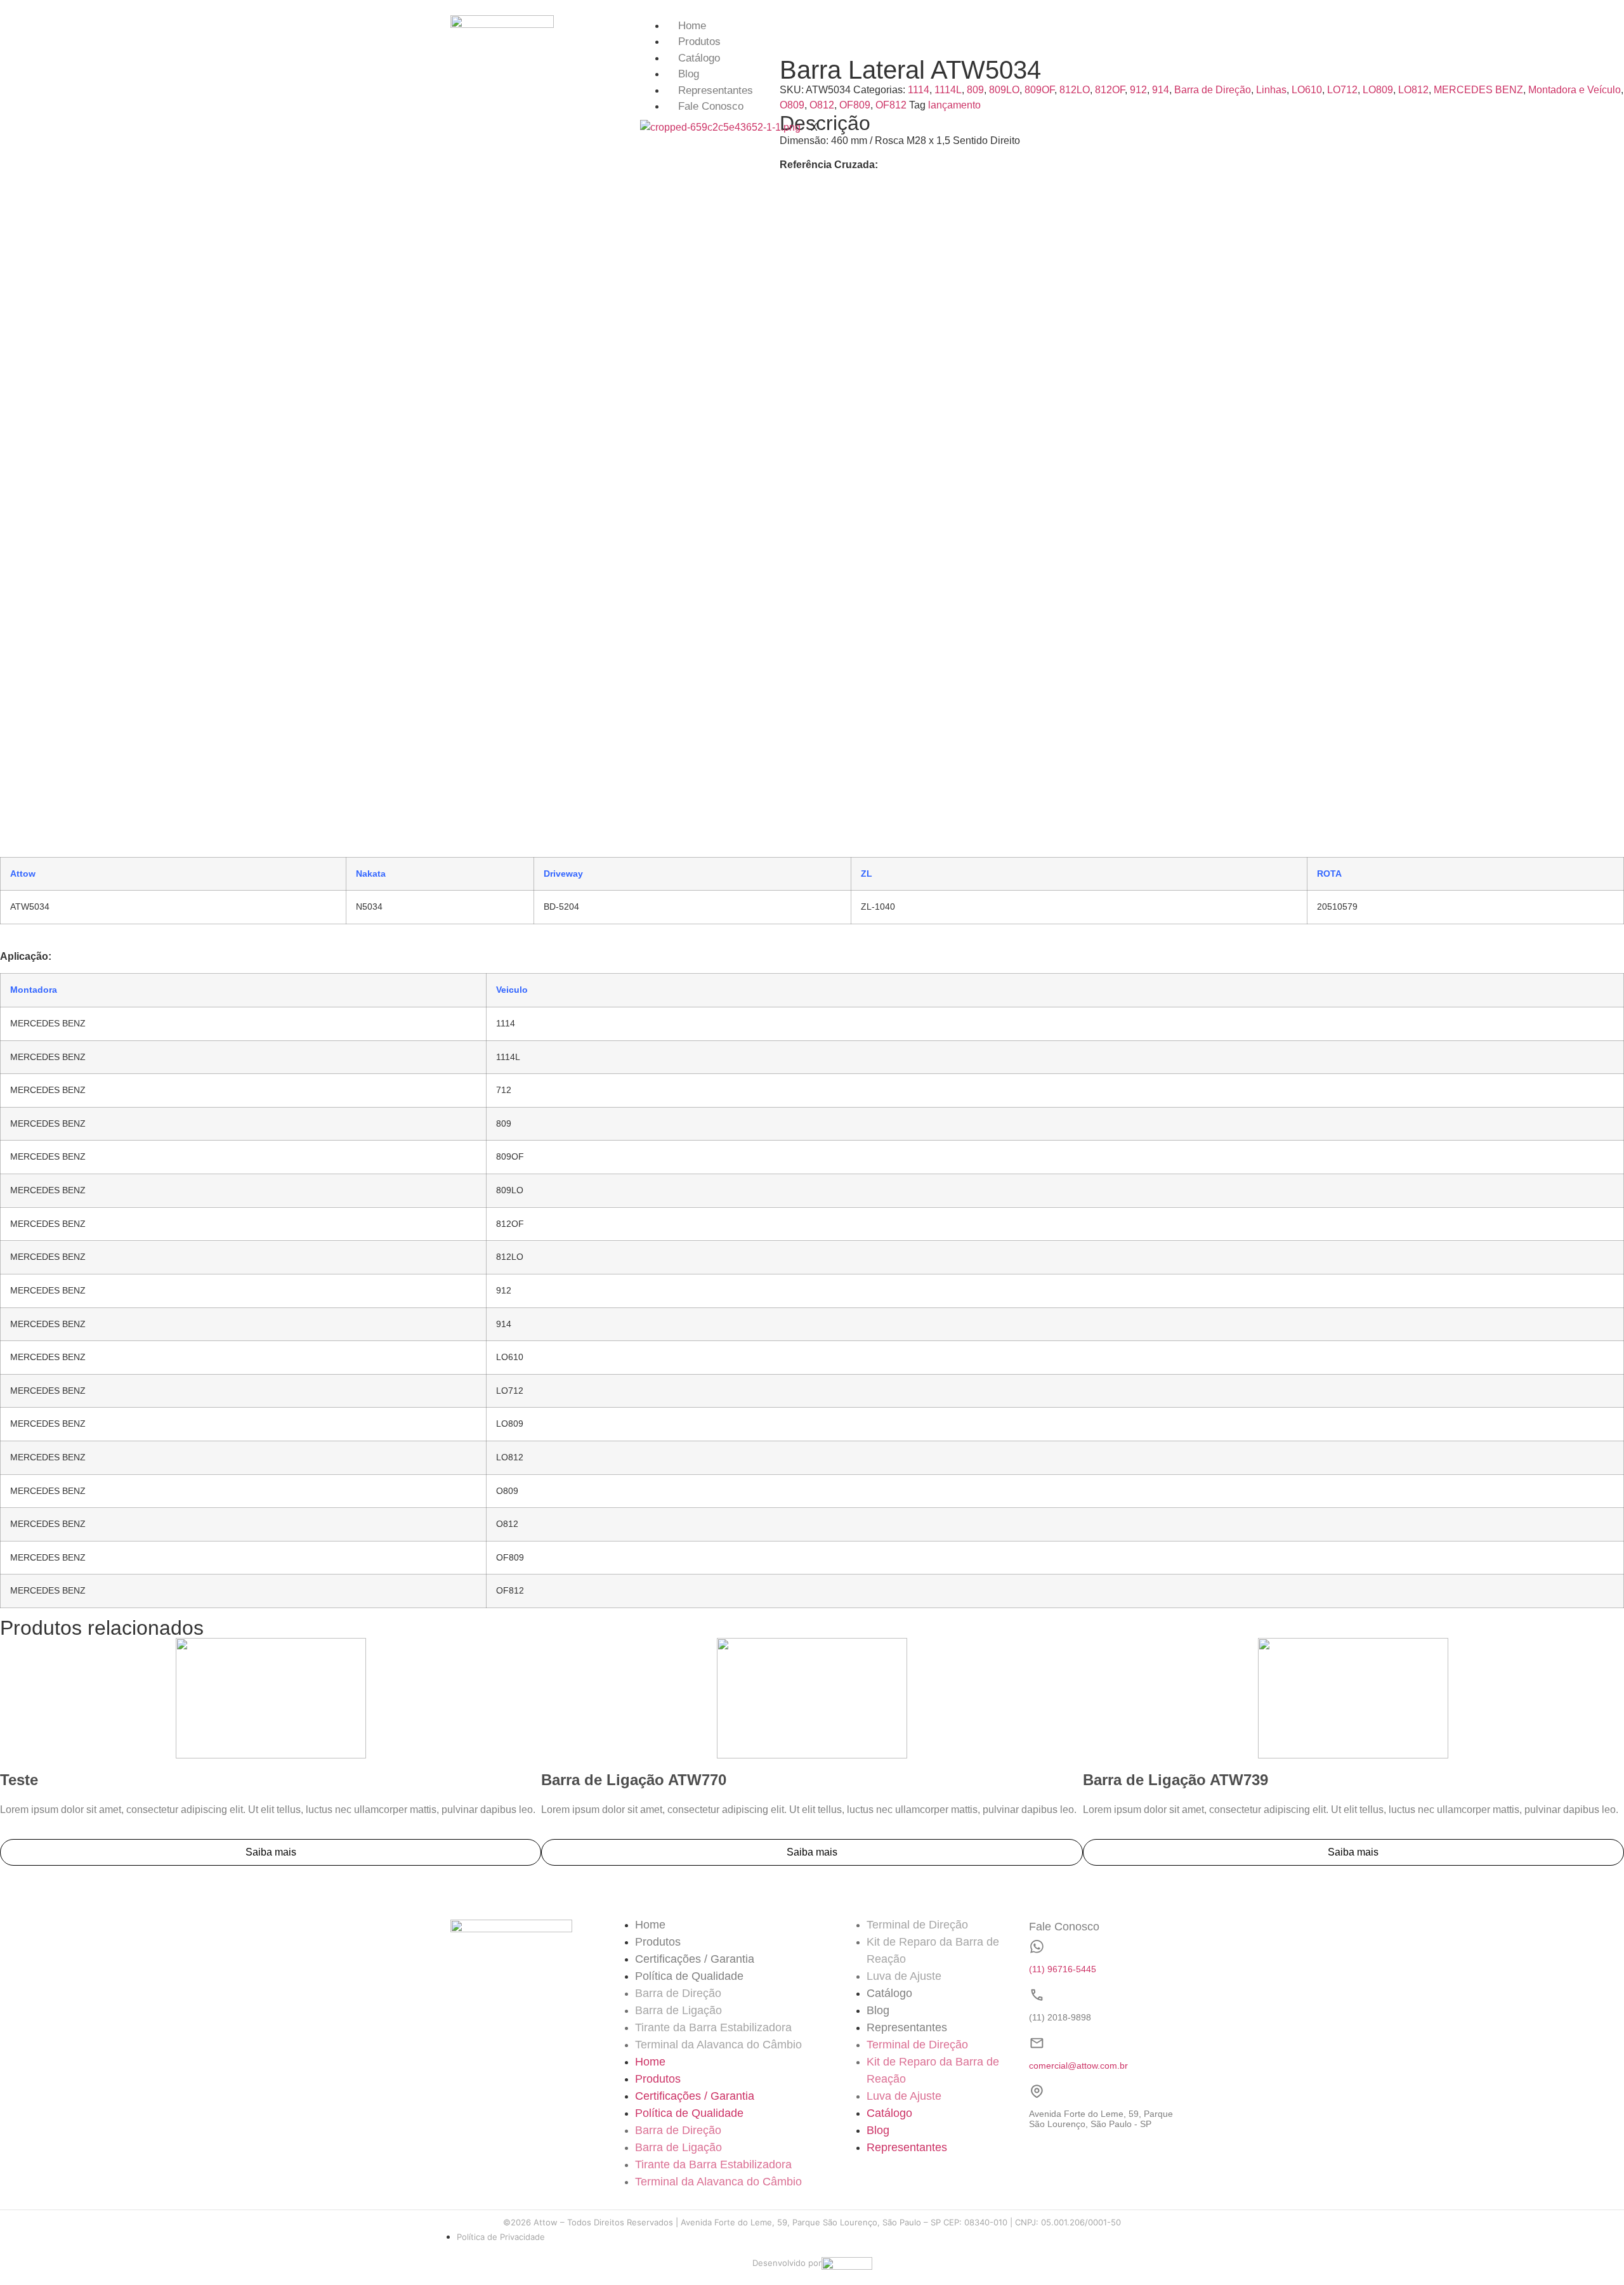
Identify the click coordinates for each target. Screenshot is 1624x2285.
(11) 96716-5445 (1063, 1969)
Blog (689, 74)
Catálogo (699, 58)
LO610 (1307, 90)
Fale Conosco (711, 106)
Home (692, 26)
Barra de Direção (1213, 90)
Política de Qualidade (689, 1976)
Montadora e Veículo (1575, 90)
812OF (1110, 90)
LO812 (1413, 90)
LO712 (1342, 90)
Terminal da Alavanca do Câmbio (718, 2045)
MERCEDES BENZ (1478, 90)
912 (1138, 90)
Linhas (1271, 90)
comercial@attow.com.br (1078, 2066)
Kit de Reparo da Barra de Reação (933, 1950)
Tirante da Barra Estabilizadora (713, 2027)
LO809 (1378, 90)
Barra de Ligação (678, 2010)
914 (1161, 90)
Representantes (716, 90)
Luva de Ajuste (904, 1976)
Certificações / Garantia (695, 1959)
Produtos (699, 42)
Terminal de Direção (917, 1925)
